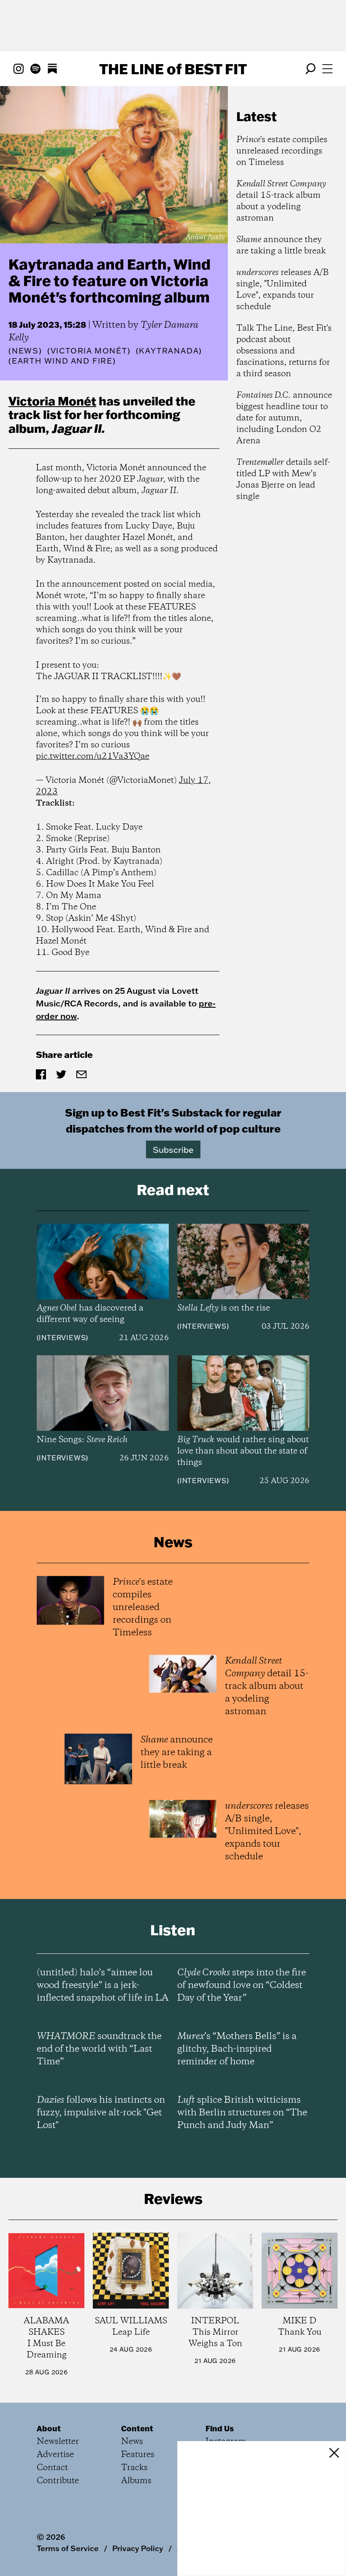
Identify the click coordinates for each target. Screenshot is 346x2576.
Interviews (62, 1338)
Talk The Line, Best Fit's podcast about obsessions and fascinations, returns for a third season (284, 351)
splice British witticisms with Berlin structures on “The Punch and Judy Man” (242, 2113)
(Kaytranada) (169, 351)
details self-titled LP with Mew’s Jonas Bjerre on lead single (283, 480)
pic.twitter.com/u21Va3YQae (93, 757)
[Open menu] (327, 69)
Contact (52, 2468)
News (25, 351)
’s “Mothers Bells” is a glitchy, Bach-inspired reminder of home (237, 2049)
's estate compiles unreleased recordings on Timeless (282, 151)
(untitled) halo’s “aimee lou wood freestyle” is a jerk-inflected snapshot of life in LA (103, 1985)
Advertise (55, 2455)
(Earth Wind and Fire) (62, 361)
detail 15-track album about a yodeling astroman (281, 201)
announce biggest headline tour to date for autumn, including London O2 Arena (284, 418)
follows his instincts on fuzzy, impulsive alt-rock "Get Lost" (101, 2113)
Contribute (58, 2481)
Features (138, 2455)
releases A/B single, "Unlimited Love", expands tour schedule (282, 290)
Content (137, 2428)
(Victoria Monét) (89, 351)
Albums (136, 2481)
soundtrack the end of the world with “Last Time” (99, 2049)
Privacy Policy (138, 2548)
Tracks (134, 2468)
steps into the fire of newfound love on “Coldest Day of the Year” (242, 1985)
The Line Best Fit (173, 69)
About (49, 2428)
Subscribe (173, 1149)
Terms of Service (68, 2548)
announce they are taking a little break (281, 245)
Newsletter (58, 2442)
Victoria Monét (52, 401)
